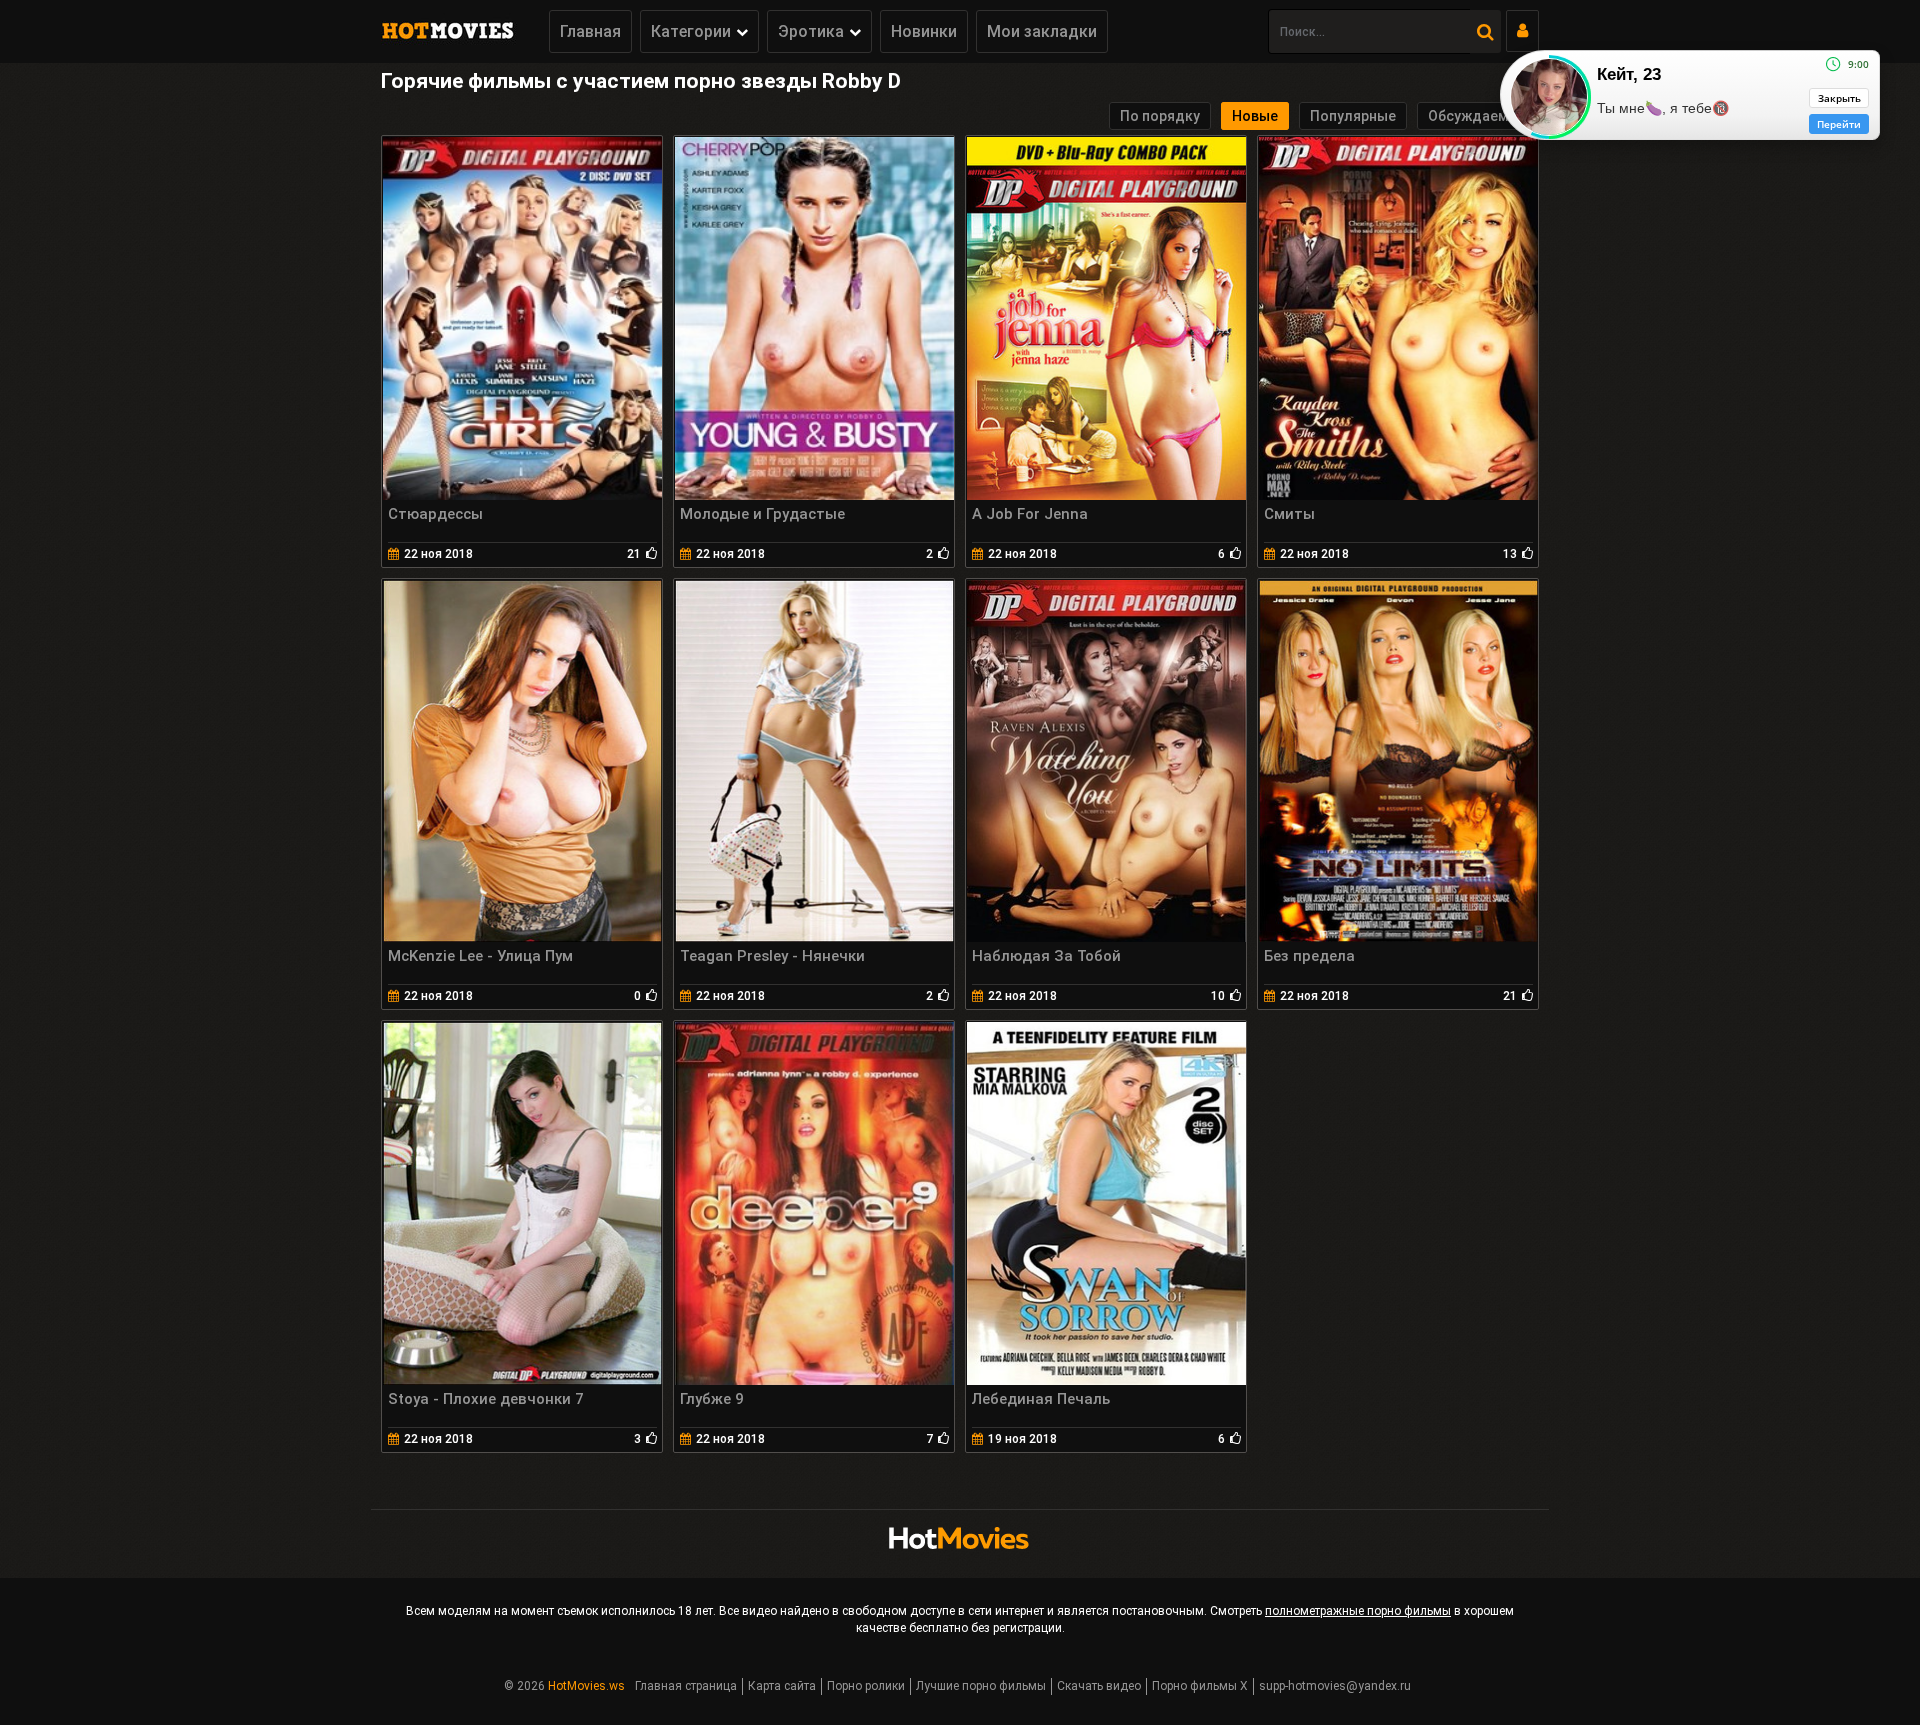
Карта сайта (782, 1686)
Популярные (1353, 116)
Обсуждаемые (1478, 116)
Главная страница (686, 1686)
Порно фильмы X (1200, 1686)
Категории (691, 31)
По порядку (1160, 116)
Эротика (811, 31)
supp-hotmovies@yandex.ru (1335, 1686)
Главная (590, 31)
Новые (1255, 116)
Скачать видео (1099, 1686)
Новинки (924, 31)
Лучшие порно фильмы (981, 1686)
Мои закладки (1042, 31)
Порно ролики (866, 1686)
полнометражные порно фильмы (1358, 1611)
